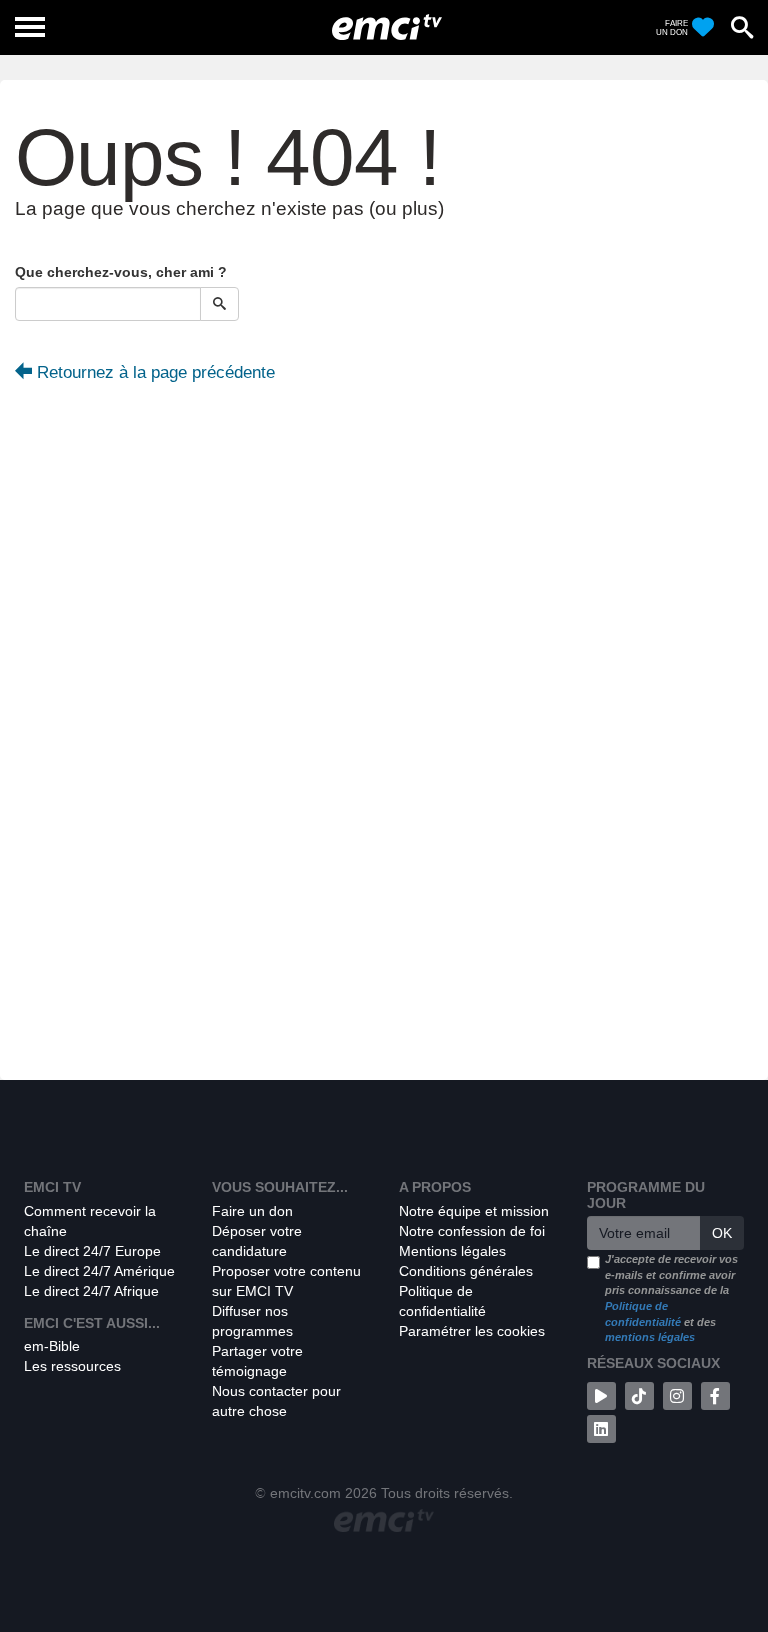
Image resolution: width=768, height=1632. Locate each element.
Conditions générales (466, 1271)
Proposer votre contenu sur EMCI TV (286, 1281)
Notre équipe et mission (474, 1211)
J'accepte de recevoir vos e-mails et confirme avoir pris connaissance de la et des (671, 1298)
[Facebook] (715, 1396)
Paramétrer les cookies (472, 1331)
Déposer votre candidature (257, 1241)
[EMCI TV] (387, 25)
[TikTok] (639, 1396)
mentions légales (650, 1337)
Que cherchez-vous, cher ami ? (121, 272)
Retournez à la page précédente (153, 372)
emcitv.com (305, 1493)
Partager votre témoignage (257, 1361)
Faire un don (252, 1211)
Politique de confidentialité (442, 1301)
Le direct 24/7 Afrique (91, 1291)
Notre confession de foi (472, 1231)
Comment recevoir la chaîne (90, 1221)
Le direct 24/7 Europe (92, 1251)
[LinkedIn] (601, 1429)
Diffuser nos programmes (252, 1321)
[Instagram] (677, 1396)
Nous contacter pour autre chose (276, 1401)
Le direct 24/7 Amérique (99, 1271)
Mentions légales (452, 1251)
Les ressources (72, 1366)
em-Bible (52, 1346)
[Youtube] (601, 1396)
